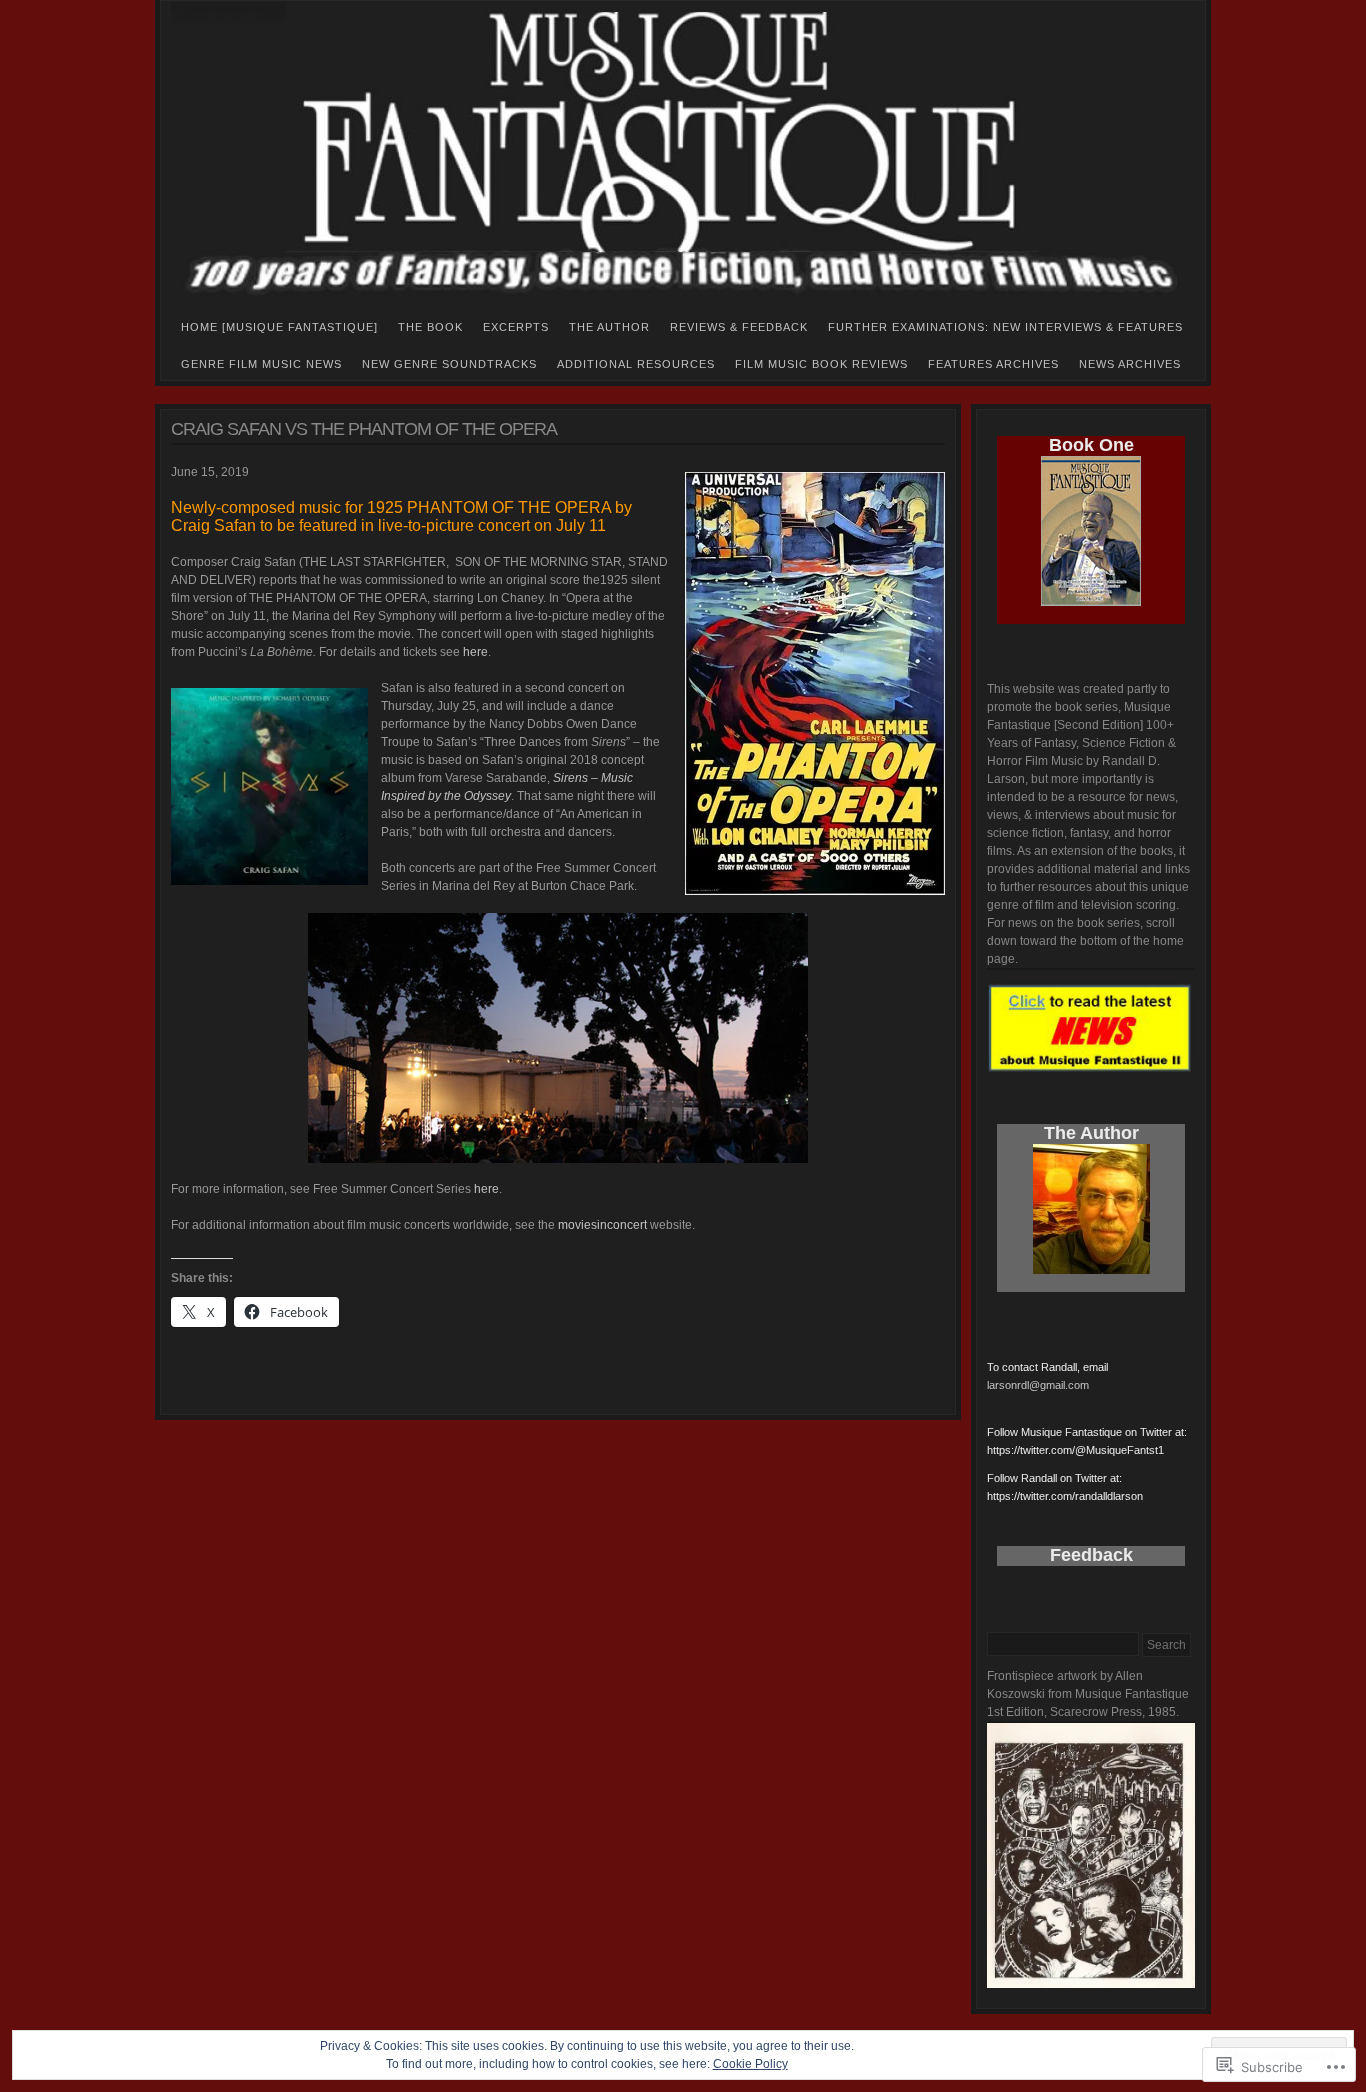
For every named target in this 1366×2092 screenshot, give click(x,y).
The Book (430, 327)
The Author (609, 327)
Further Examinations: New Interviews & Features (1005, 327)
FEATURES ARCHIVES (993, 364)
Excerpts (516, 327)
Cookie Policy (750, 2064)
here (475, 652)
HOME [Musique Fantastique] (279, 327)
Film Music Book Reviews (821, 364)
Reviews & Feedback (739, 327)
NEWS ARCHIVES (1130, 364)
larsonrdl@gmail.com (1038, 1385)
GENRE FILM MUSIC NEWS (261, 364)
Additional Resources (636, 364)
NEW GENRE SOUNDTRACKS (449, 364)
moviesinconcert (602, 1225)
